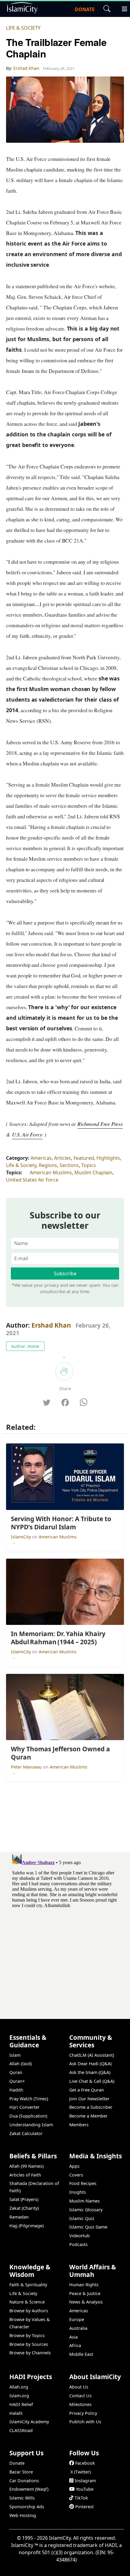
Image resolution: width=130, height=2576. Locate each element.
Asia (73, 2337)
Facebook (85, 2463)
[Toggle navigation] (122, 8)
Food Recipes (83, 2183)
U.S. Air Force (27, 1134)
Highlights (108, 1158)
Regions (48, 1165)
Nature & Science (27, 2302)
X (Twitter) (81, 2472)
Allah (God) (21, 2064)
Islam (15, 2055)
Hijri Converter (24, 2107)
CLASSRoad (21, 2430)
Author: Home (25, 1346)
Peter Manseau (27, 1767)
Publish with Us (85, 2422)
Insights (78, 2192)
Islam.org (19, 2396)
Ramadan (19, 2217)
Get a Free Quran (87, 2090)
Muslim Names (84, 2201)
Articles (63, 1158)
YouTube (85, 2489)
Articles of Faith (25, 2175)
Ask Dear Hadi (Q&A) (90, 2064)
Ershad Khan (51, 1325)
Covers (76, 2175)
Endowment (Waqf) (29, 2489)
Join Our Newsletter (89, 2099)
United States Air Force (32, 1180)
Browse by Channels (30, 2353)
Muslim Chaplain (93, 1172)
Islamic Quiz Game (88, 2227)
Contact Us (80, 2396)
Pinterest (84, 2507)
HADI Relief (21, 2404)
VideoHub (80, 2236)
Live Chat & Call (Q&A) (92, 2081)
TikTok (81, 2498)
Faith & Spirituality (28, 2285)
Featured (84, 1158)
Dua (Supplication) (28, 2116)
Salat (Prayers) (24, 2199)
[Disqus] (65, 1928)
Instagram (85, 2481)
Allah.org (19, 2387)
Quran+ (17, 2081)
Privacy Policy (83, 2413)
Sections (69, 1165)
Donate (17, 2463)
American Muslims (51, 1172)
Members (79, 2125)
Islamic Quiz (82, 2218)
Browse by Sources (29, 2344)
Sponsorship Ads (27, 2507)
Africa (75, 2345)
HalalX (16, 2413)
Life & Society (23, 28)
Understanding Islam (31, 2125)
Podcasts (78, 2244)
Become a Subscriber (91, 2107)
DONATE (85, 9)
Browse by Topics (27, 2335)
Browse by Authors (29, 2311)
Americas (41, 1158)
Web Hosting (23, 2515)
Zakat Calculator (26, 2133)
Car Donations (24, 2481)
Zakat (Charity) (24, 2208)
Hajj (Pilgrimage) (26, 2226)
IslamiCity (21, 1537)
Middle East (81, 2354)
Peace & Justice (85, 2293)
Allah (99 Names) (26, 2166)
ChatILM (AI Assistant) (92, 2055)
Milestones (80, 2404)
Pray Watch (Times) (29, 2099)
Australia (78, 2328)
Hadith (16, 2090)
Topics (89, 1165)
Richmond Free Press (100, 1124)
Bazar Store (21, 2472)
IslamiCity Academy (29, 2422)
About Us (79, 2387)
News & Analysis (86, 2302)
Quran (16, 2072)
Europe (77, 2319)
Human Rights (84, 2285)
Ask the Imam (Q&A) (90, 2072)
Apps (74, 2166)
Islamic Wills (22, 2498)
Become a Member (88, 2116)
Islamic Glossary (86, 2210)
